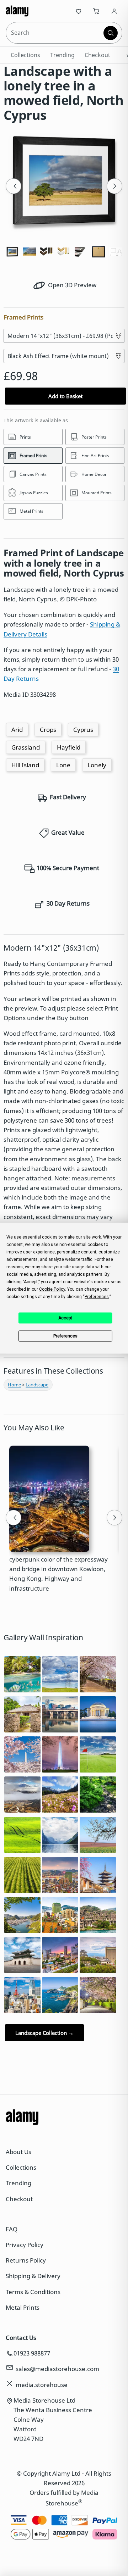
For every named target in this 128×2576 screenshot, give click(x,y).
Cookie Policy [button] (52, 1289)
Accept (65, 1318)
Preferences (65, 1336)
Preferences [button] (97, 1296)
